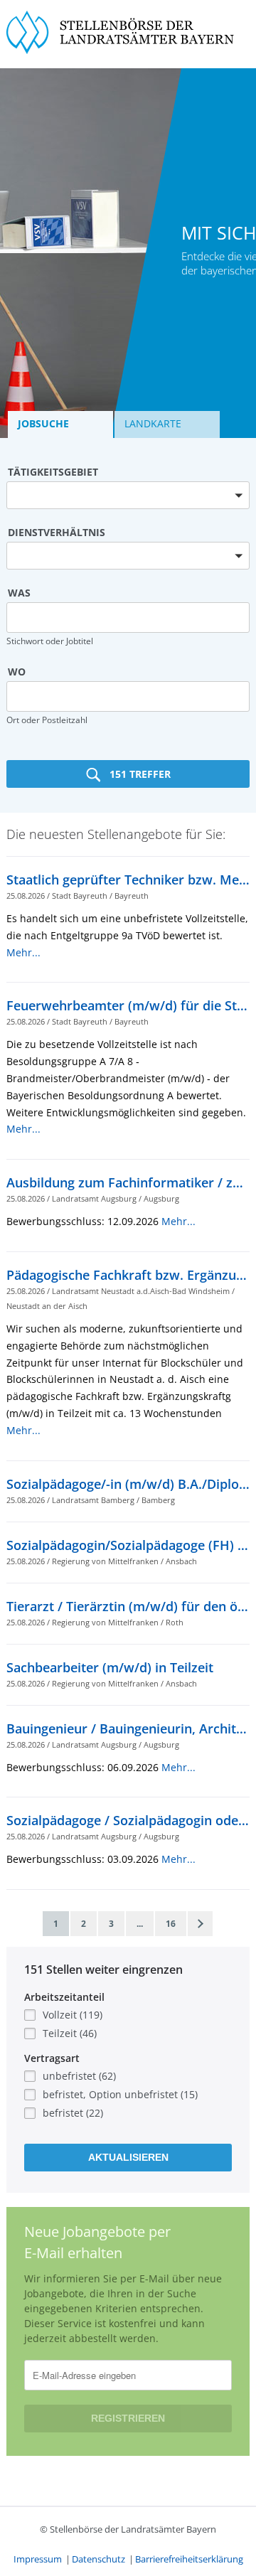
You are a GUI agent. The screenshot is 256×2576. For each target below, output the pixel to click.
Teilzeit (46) (70, 2033)
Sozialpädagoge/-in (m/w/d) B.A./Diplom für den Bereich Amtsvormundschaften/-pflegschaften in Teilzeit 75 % (128, 1484)
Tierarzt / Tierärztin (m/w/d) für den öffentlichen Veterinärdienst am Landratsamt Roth (128, 1606)
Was (19, 593)
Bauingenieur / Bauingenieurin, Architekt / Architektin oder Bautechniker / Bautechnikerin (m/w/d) (128, 1728)
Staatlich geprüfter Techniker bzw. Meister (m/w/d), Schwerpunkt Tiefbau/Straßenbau (128, 880)
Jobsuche (43, 423)
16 (171, 1924)
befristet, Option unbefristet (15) (120, 2094)
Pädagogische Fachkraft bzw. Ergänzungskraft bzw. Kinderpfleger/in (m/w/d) (128, 1275)
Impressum (38, 2559)
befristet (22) (73, 2113)
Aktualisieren (128, 2157)
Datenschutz (98, 2559)
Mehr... (23, 952)
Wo (17, 672)
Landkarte (153, 423)
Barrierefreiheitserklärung (189, 2559)
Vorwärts (200, 1924)
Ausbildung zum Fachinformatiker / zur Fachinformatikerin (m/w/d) (128, 1182)
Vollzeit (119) (73, 2015)
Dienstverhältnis (57, 532)
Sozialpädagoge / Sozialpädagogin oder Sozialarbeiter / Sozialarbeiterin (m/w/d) (128, 1820)
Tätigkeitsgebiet (53, 472)
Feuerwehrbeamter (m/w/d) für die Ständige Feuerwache (128, 1005)
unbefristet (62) (79, 2076)
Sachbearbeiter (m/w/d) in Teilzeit (110, 1667)
